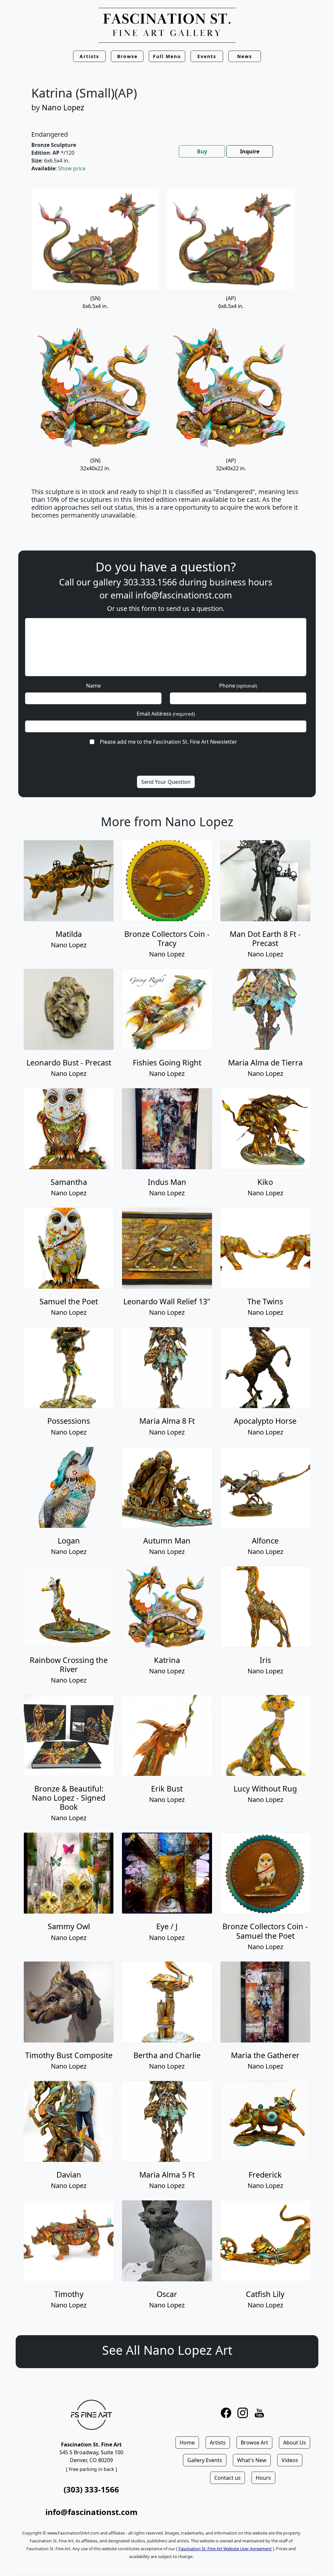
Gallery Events (205, 2460)
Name (93, 686)
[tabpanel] (167, 358)
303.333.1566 (150, 582)
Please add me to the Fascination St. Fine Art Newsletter (168, 742)
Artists (218, 2443)
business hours (241, 582)
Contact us (228, 2478)
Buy (202, 151)
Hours (263, 2478)
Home (187, 2443)
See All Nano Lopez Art (167, 2350)
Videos (290, 2460)
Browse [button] (127, 56)
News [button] (245, 56)
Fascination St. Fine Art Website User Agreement (225, 2549)
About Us (295, 2443)
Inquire (250, 151)
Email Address (166, 714)
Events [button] (207, 56)
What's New (252, 2460)
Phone (238, 686)
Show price (72, 168)
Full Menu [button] (167, 56)
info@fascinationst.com (184, 595)
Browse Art (254, 2443)
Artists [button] (89, 56)
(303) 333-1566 (91, 2489)
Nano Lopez (63, 107)
